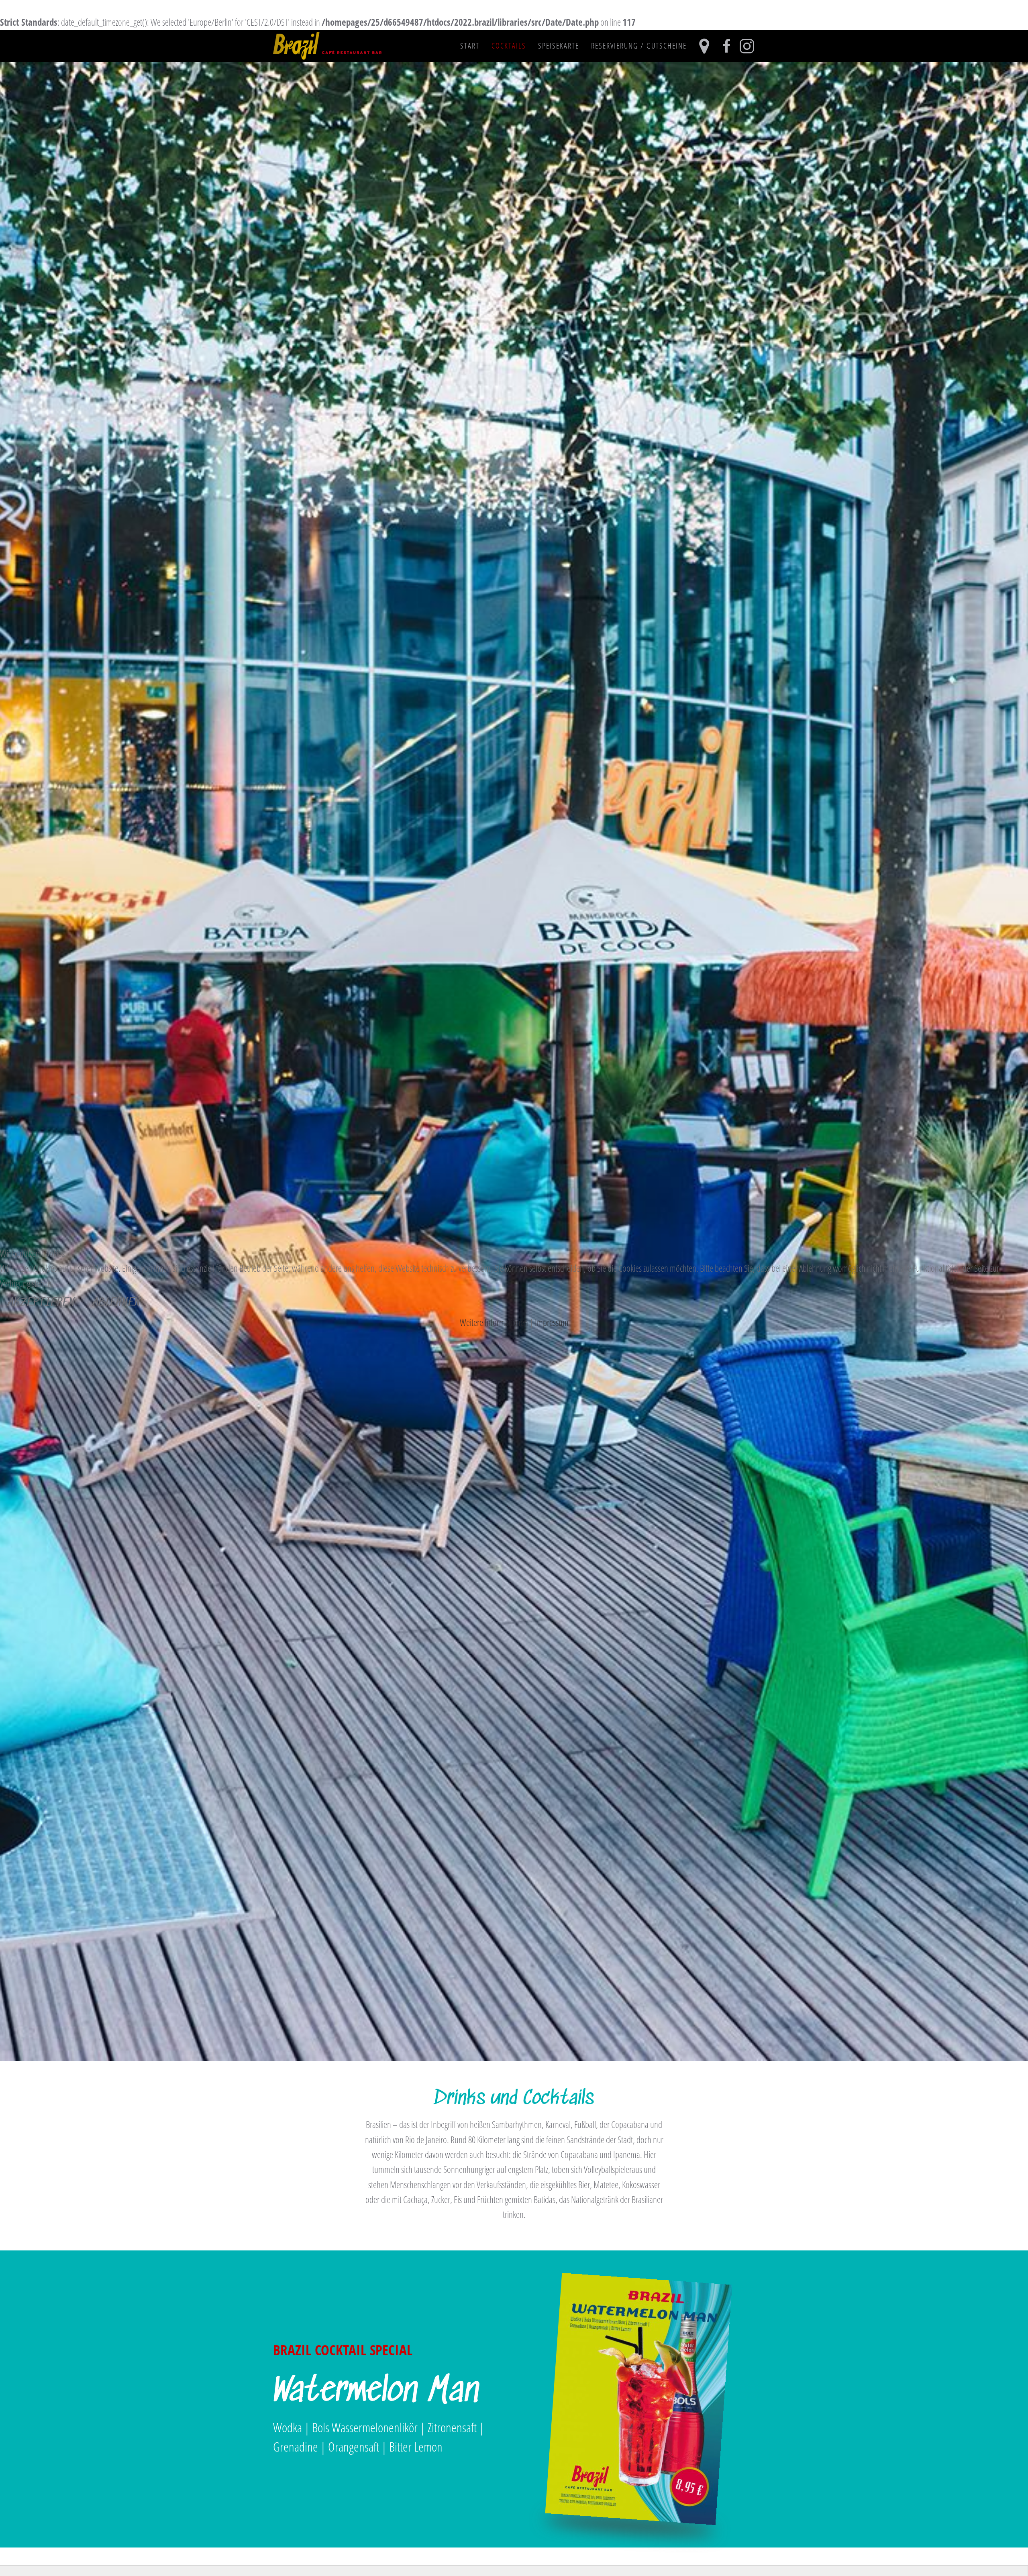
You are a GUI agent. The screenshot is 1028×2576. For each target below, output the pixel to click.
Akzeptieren (42, 1303)
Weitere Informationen (494, 1322)
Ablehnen (117, 1303)
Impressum (552, 1322)
